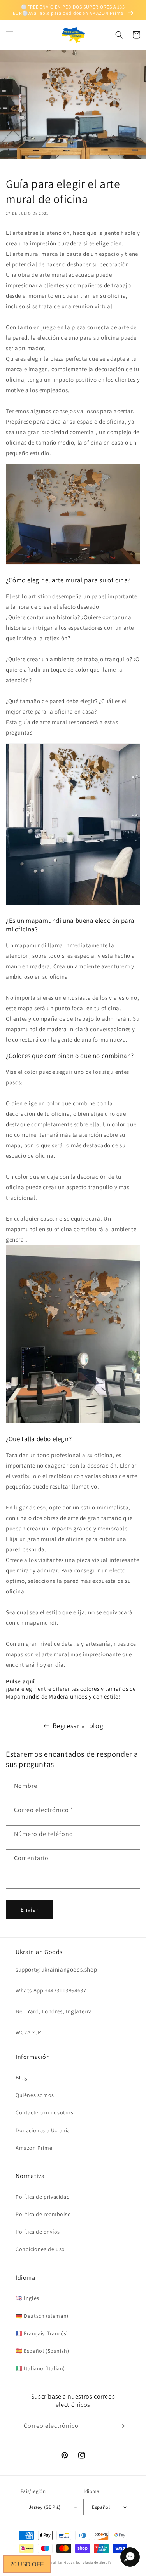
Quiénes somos (35, 2095)
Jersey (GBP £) (45, 2507)
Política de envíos (38, 2232)
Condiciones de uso (40, 2249)
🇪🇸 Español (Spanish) (42, 2351)
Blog (21, 2077)
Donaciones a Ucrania (43, 2130)
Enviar (30, 1910)
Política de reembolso (43, 2214)
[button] (10, 35)
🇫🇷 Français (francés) (42, 2333)
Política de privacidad (43, 2197)
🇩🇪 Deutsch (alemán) (42, 2316)
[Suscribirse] (121, 2426)
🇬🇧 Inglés (27, 2298)
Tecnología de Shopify (94, 2562)
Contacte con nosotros (45, 2112)
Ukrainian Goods (62, 2562)
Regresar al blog (78, 1726)
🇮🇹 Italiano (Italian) (40, 2368)
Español (101, 2507)
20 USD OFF (27, 2564)
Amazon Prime (34, 2148)
